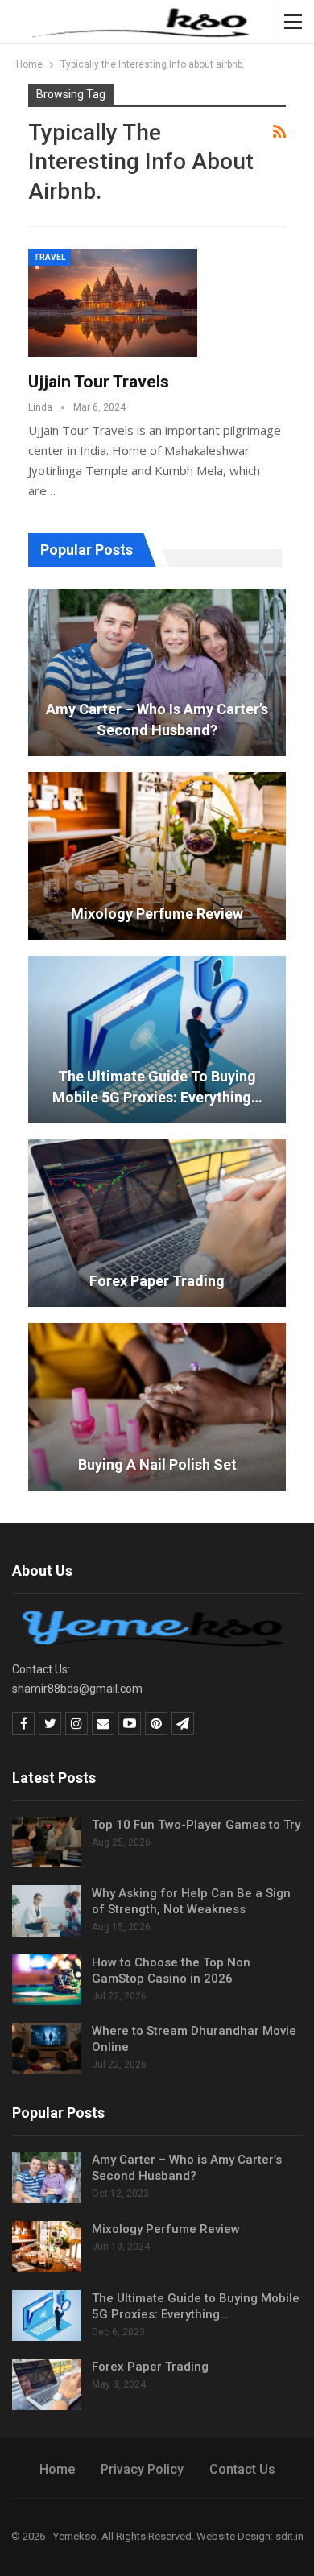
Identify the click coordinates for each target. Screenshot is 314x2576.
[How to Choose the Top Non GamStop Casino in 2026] (47, 1980)
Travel (50, 257)
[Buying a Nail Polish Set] (157, 1407)
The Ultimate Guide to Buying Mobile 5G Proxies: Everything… (157, 1086)
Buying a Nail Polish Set (157, 1464)
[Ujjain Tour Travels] (113, 303)
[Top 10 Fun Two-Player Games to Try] (47, 1842)
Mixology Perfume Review (157, 914)
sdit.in (289, 2536)
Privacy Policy (142, 2469)
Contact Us (242, 2469)
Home (57, 2469)
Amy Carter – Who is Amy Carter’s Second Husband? (157, 719)
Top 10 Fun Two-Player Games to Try (196, 1825)
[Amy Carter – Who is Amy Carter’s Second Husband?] (157, 672)
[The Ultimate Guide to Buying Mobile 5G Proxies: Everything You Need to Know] (157, 1040)
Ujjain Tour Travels (99, 382)
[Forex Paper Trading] (157, 1223)
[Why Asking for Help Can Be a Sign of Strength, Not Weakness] (47, 1911)
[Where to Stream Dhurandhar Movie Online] (47, 2049)
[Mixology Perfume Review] (157, 856)
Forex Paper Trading (157, 1281)
